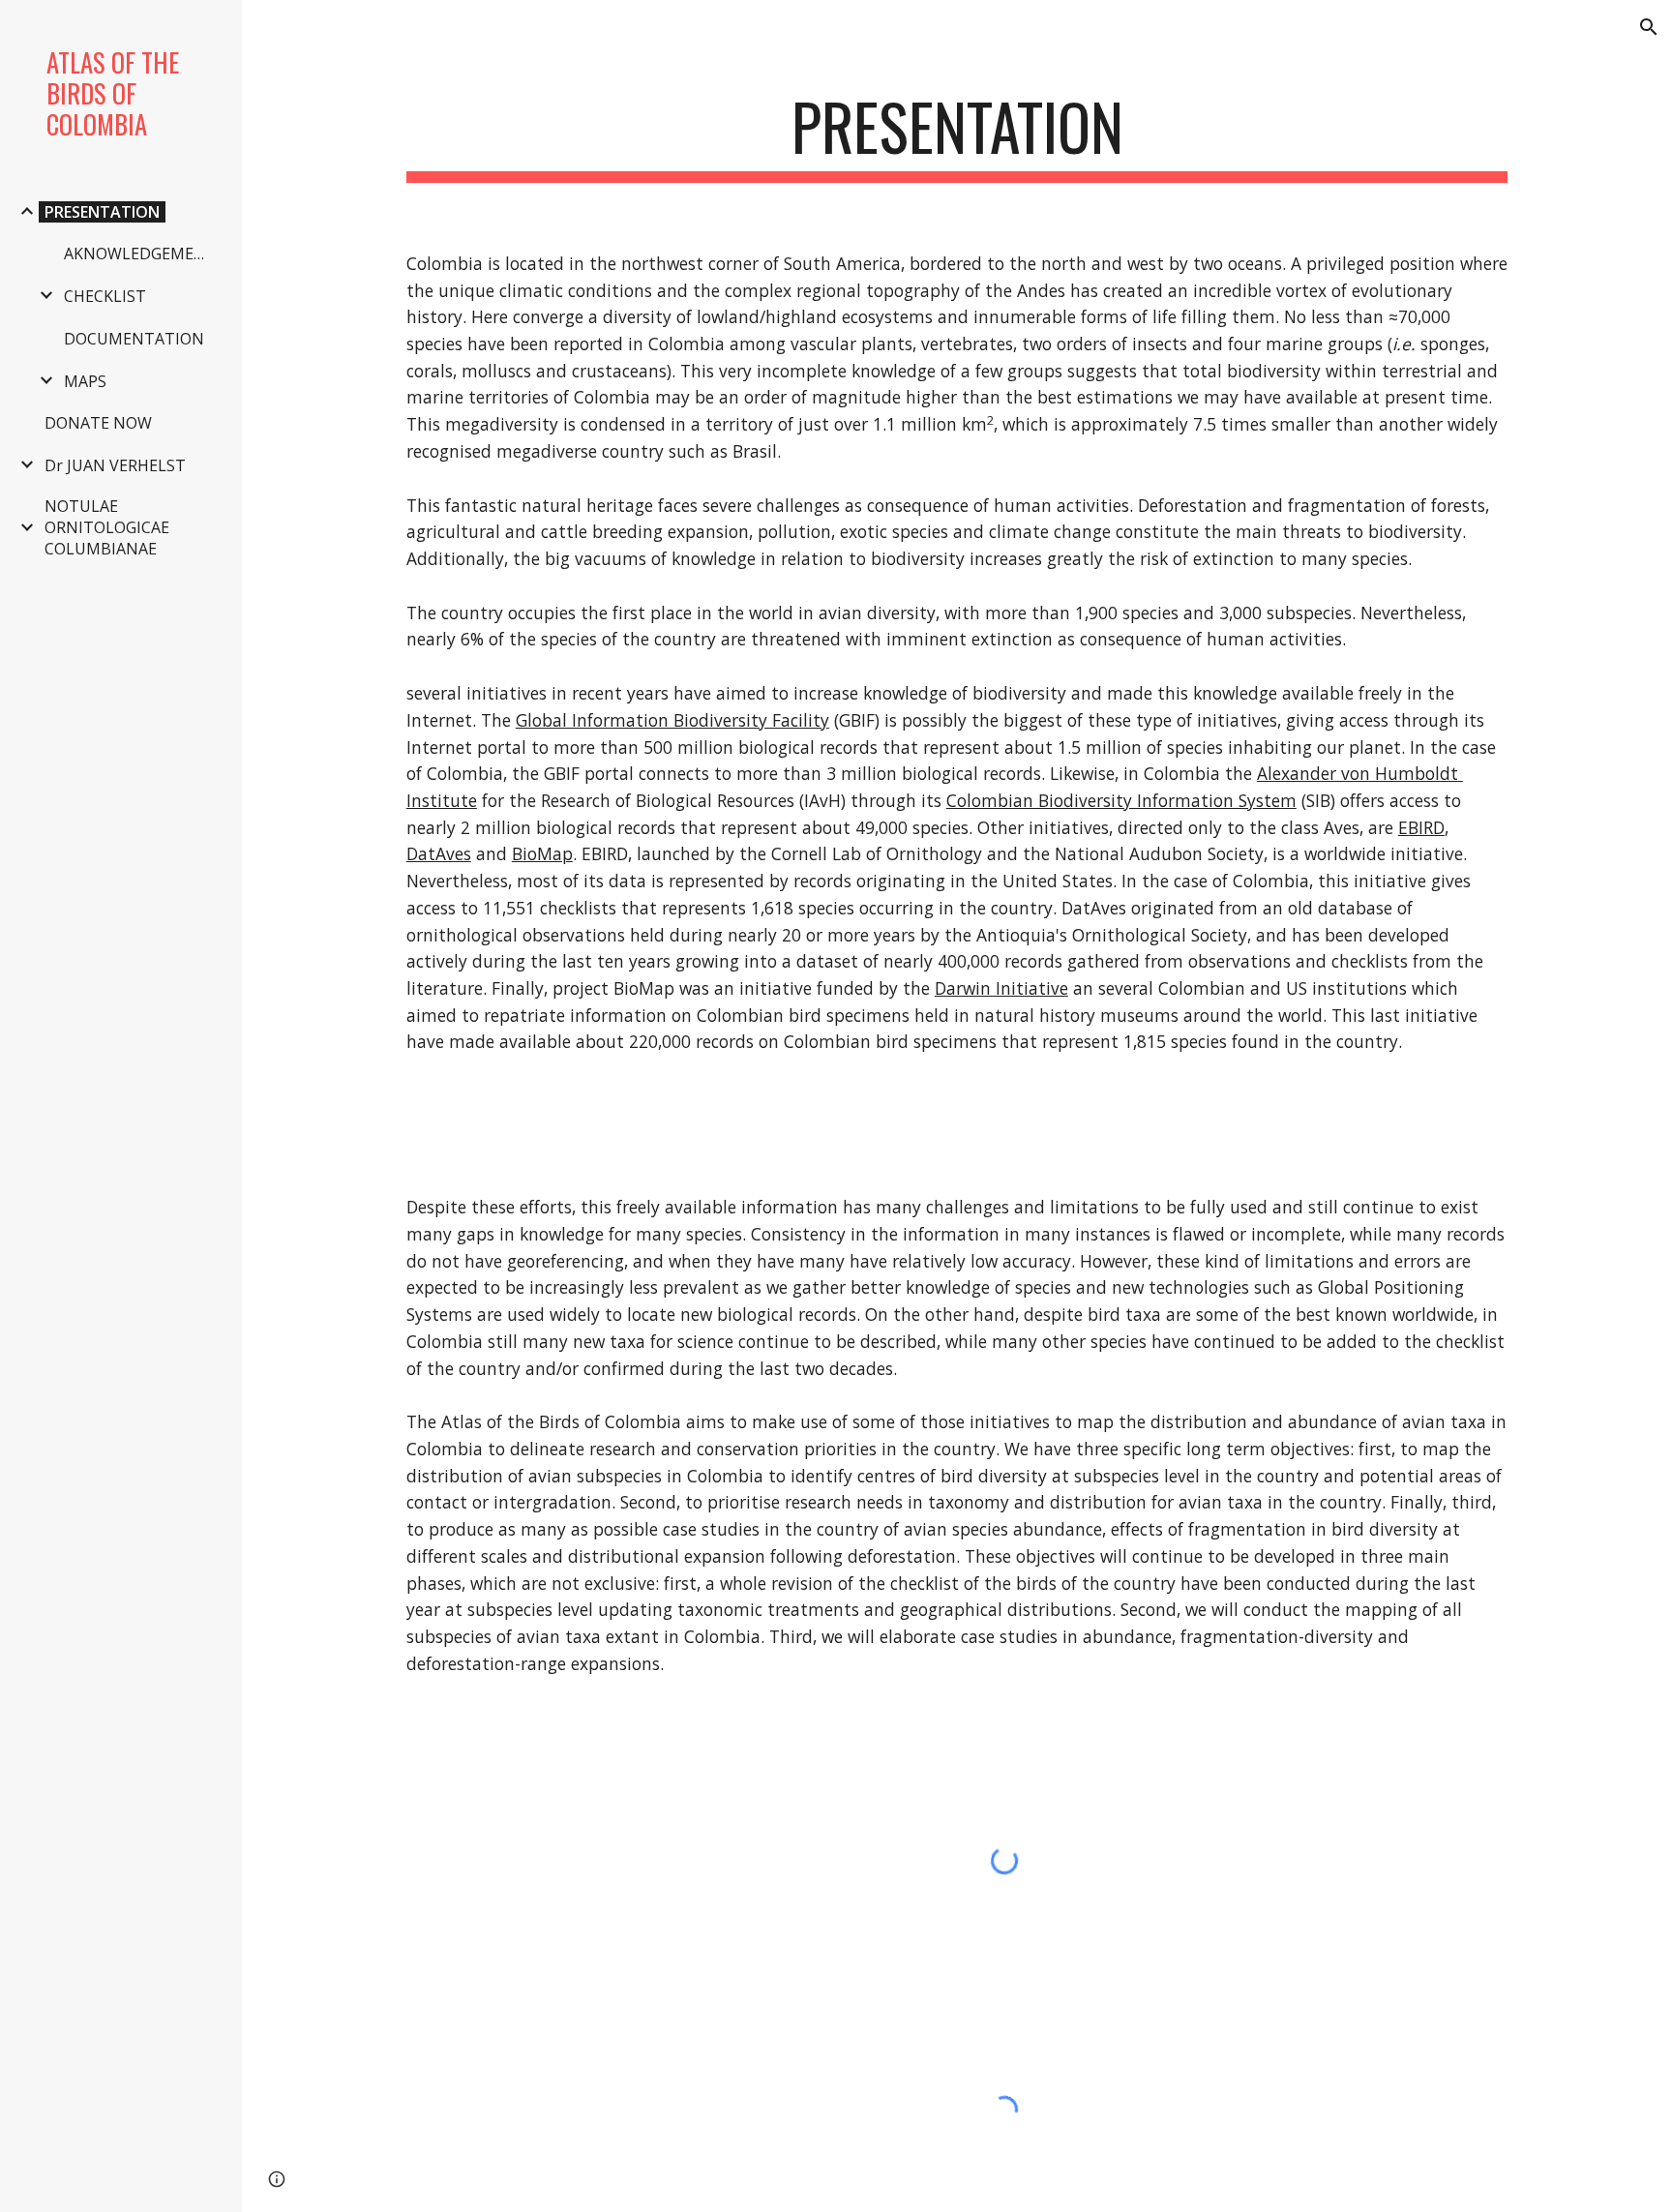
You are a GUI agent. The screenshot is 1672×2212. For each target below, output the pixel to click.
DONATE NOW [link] (98, 423)
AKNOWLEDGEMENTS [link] (143, 254)
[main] (957, 136)
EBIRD (1421, 827)
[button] (1649, 27)
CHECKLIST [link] (105, 296)
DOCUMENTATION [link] (134, 339)
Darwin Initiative (1001, 988)
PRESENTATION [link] (102, 212)
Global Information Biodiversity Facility (672, 720)
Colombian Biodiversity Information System (1121, 800)
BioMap (542, 853)
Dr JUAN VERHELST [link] (115, 465)
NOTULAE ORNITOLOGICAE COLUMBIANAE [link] (107, 527)
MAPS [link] (85, 381)
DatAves (439, 853)
